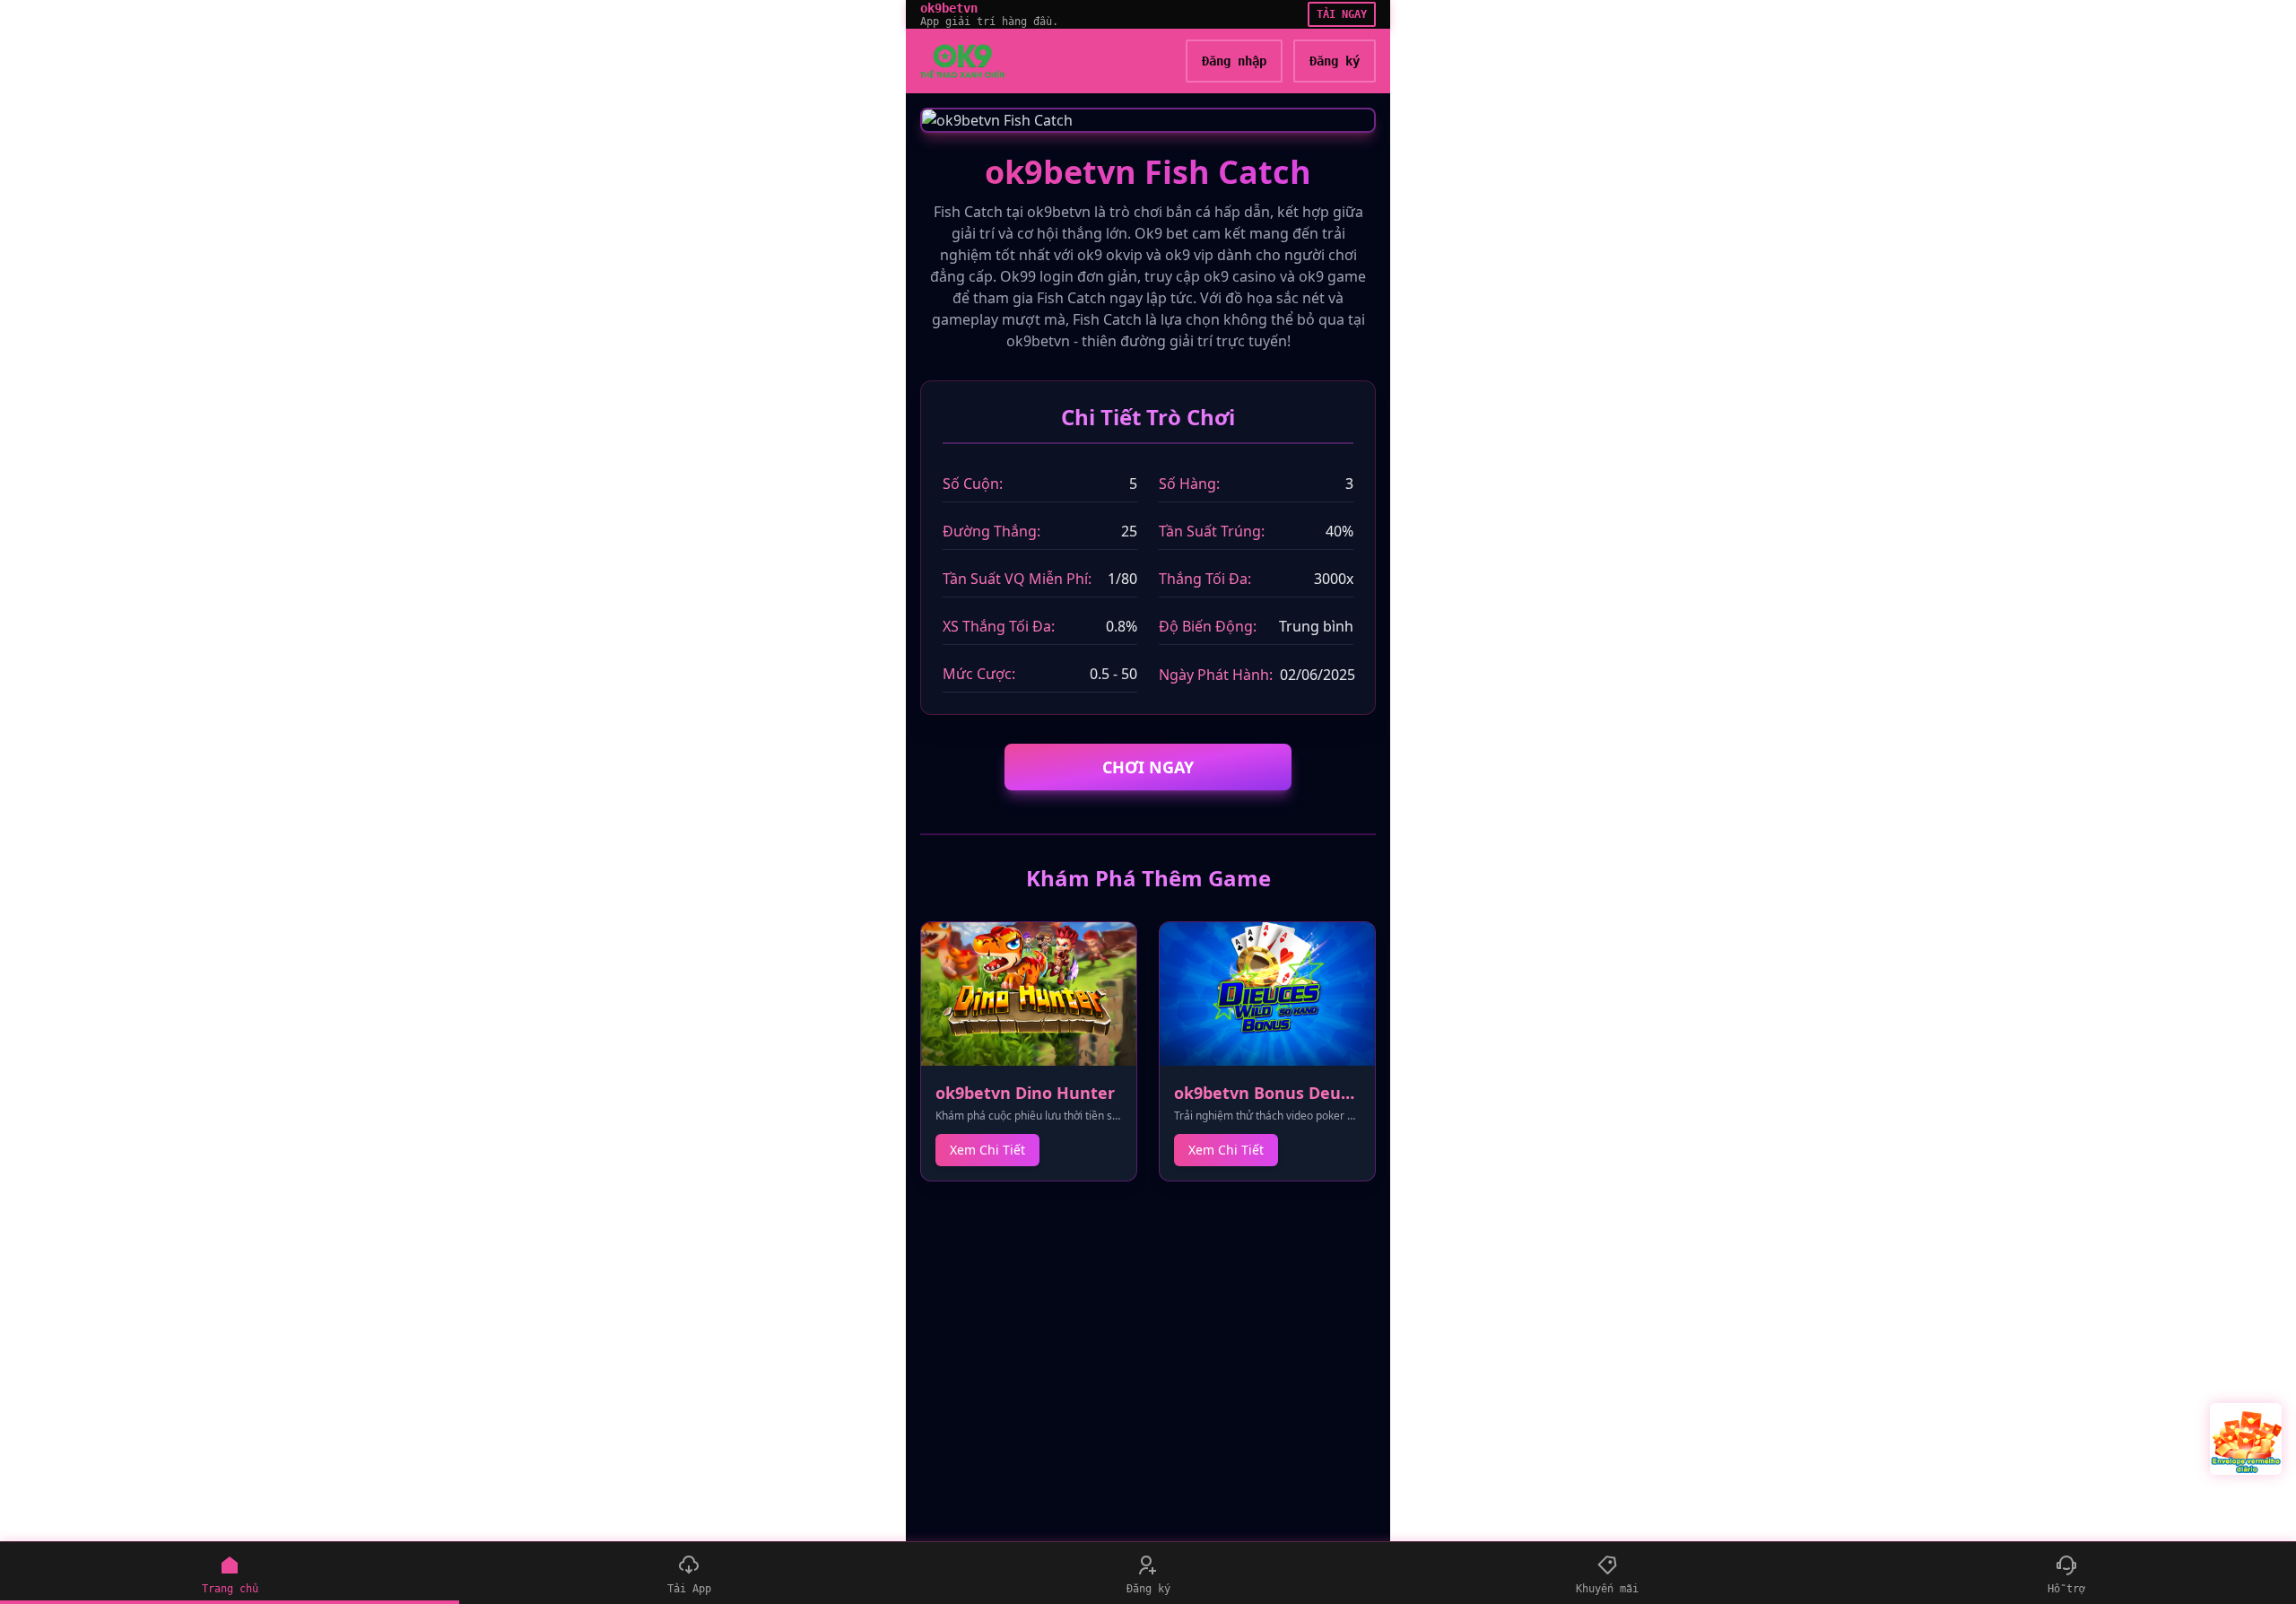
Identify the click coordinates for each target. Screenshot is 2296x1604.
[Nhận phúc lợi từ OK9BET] (2246, 1439)
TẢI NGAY (1342, 14)
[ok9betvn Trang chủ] (962, 61)
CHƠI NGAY (1148, 767)
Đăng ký (1335, 61)
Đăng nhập (1234, 61)
